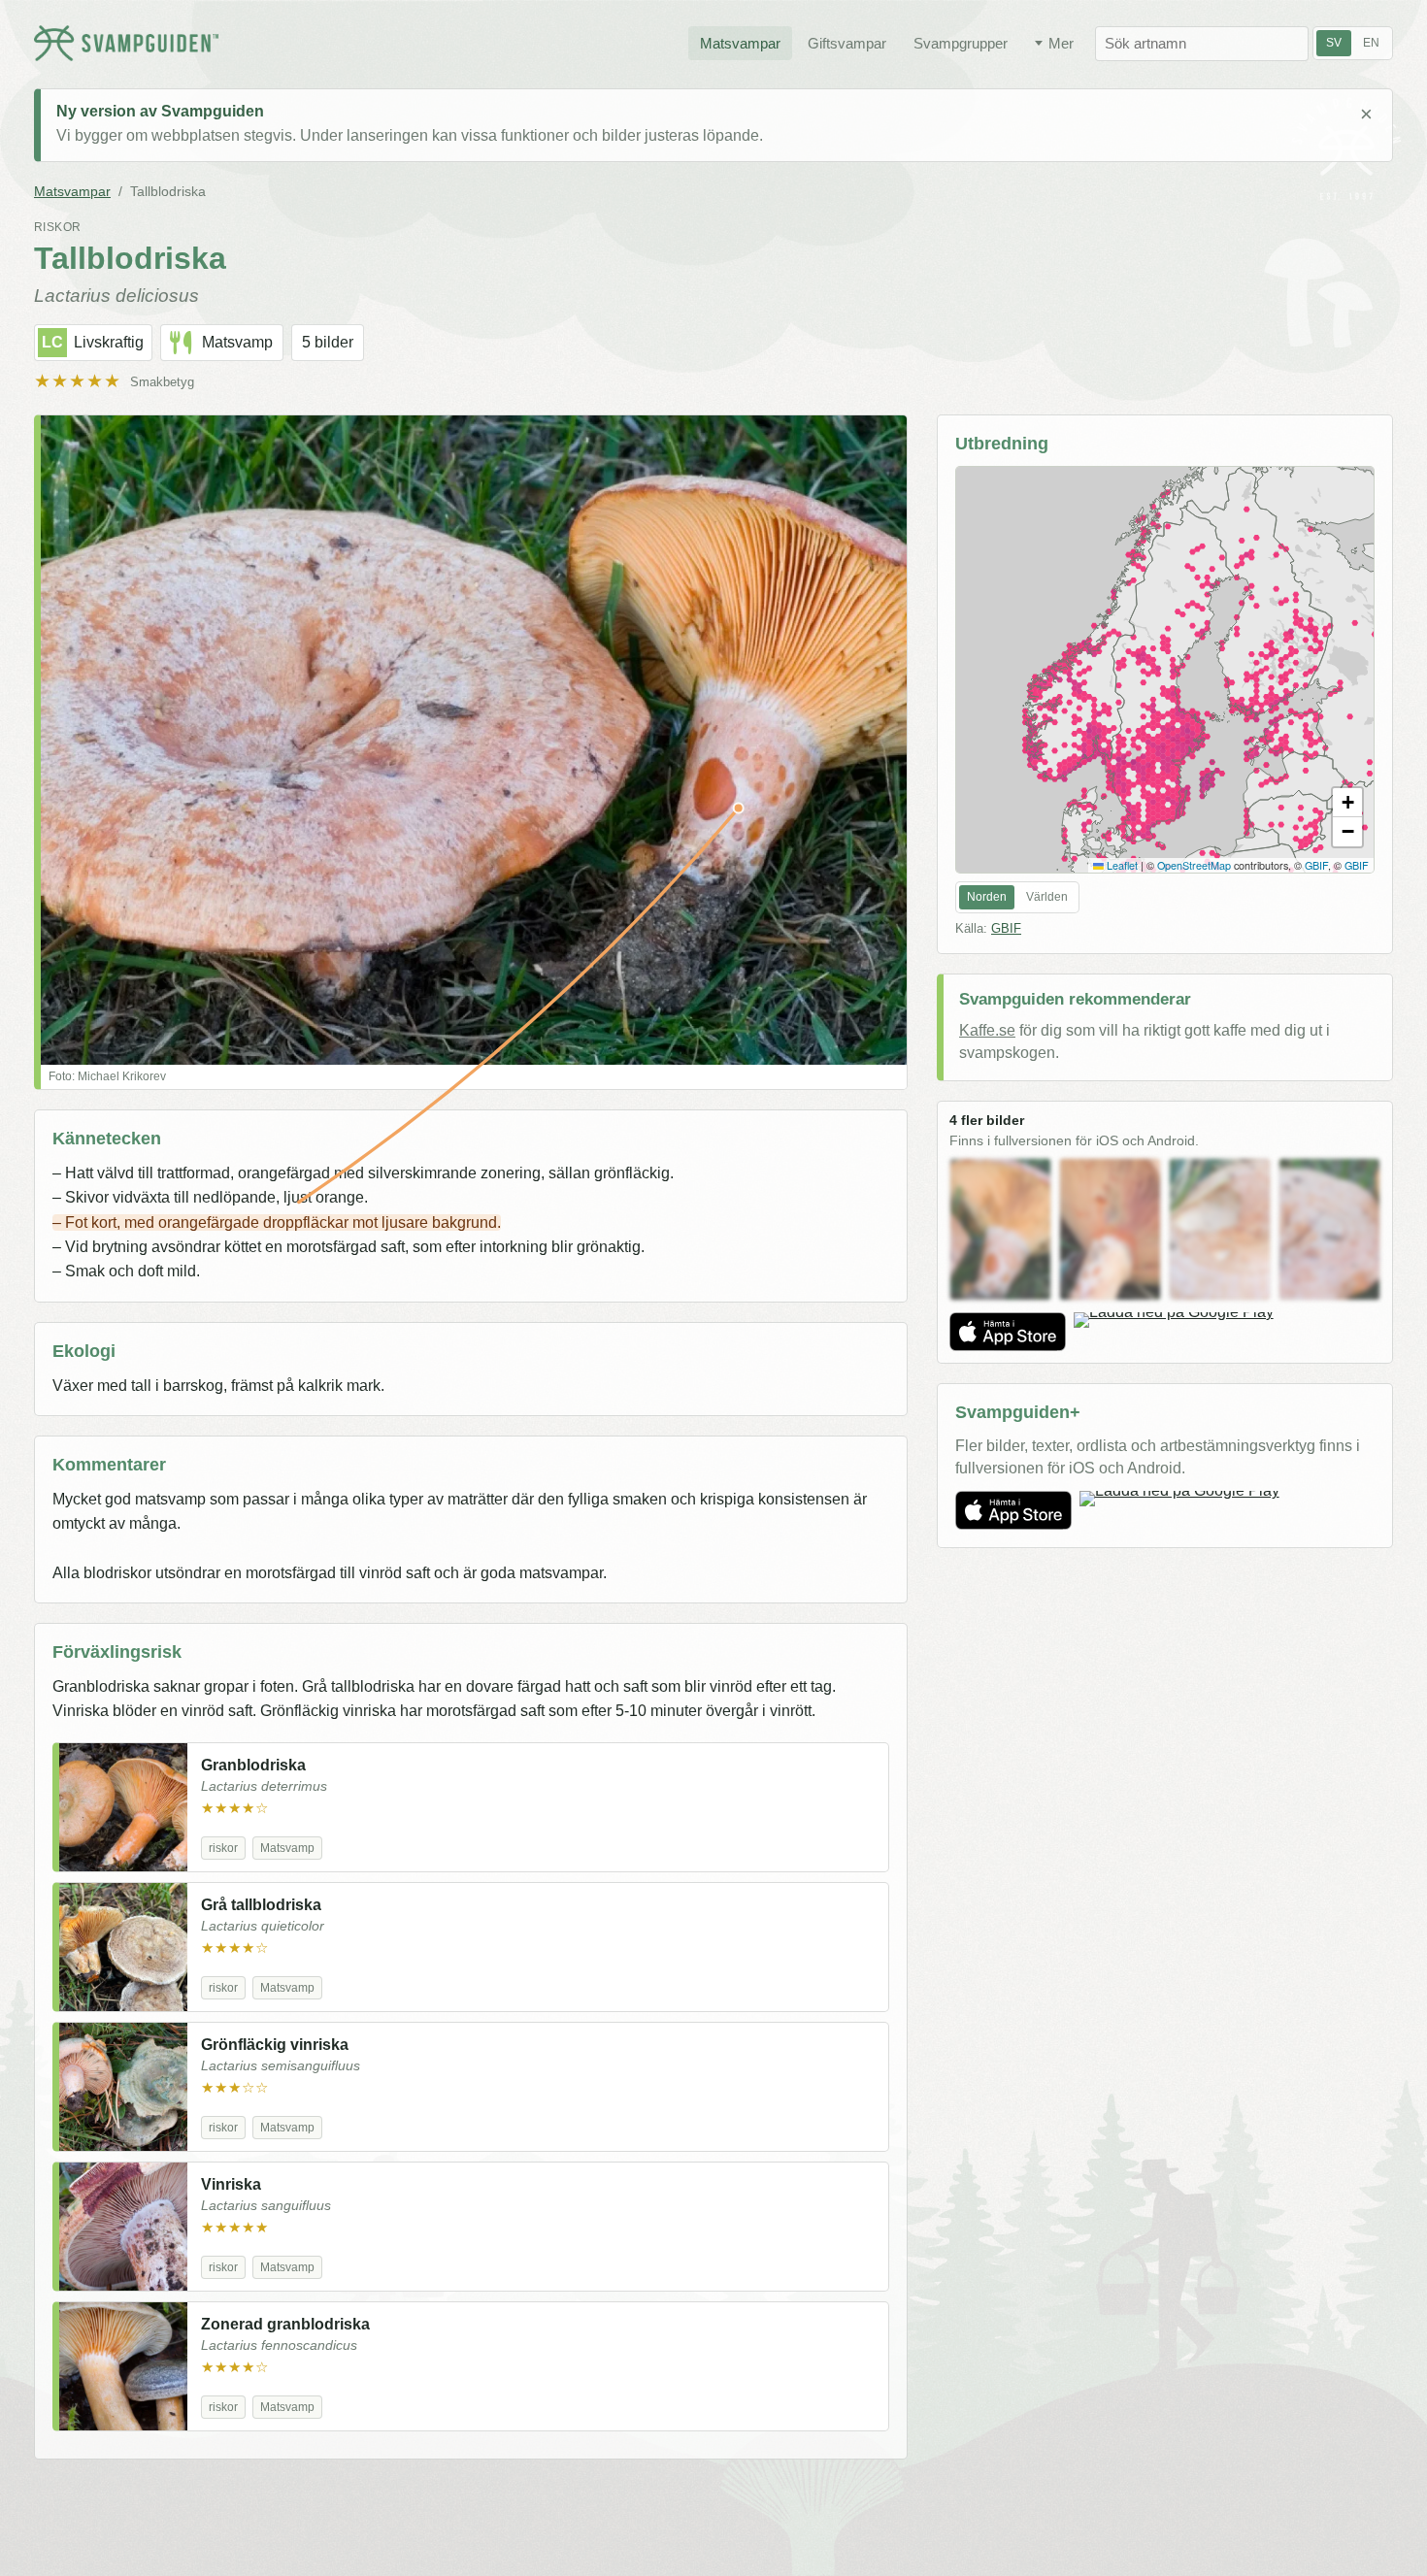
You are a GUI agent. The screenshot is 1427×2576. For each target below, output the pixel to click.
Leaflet (1121, 865)
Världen (1047, 897)
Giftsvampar (847, 43)
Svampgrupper (961, 43)
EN (1371, 43)
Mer (1061, 43)
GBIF (1316, 865)
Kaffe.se (987, 1030)
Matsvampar (740, 43)
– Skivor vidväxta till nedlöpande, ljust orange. (210, 1197)
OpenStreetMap (1194, 865)
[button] (1347, 803)
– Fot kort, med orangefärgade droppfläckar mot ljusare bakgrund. (277, 1222)
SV (1334, 43)
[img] (1165, 670)
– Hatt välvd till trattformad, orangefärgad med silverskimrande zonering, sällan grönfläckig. (363, 1173)
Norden (987, 897)
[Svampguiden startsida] (126, 43)
